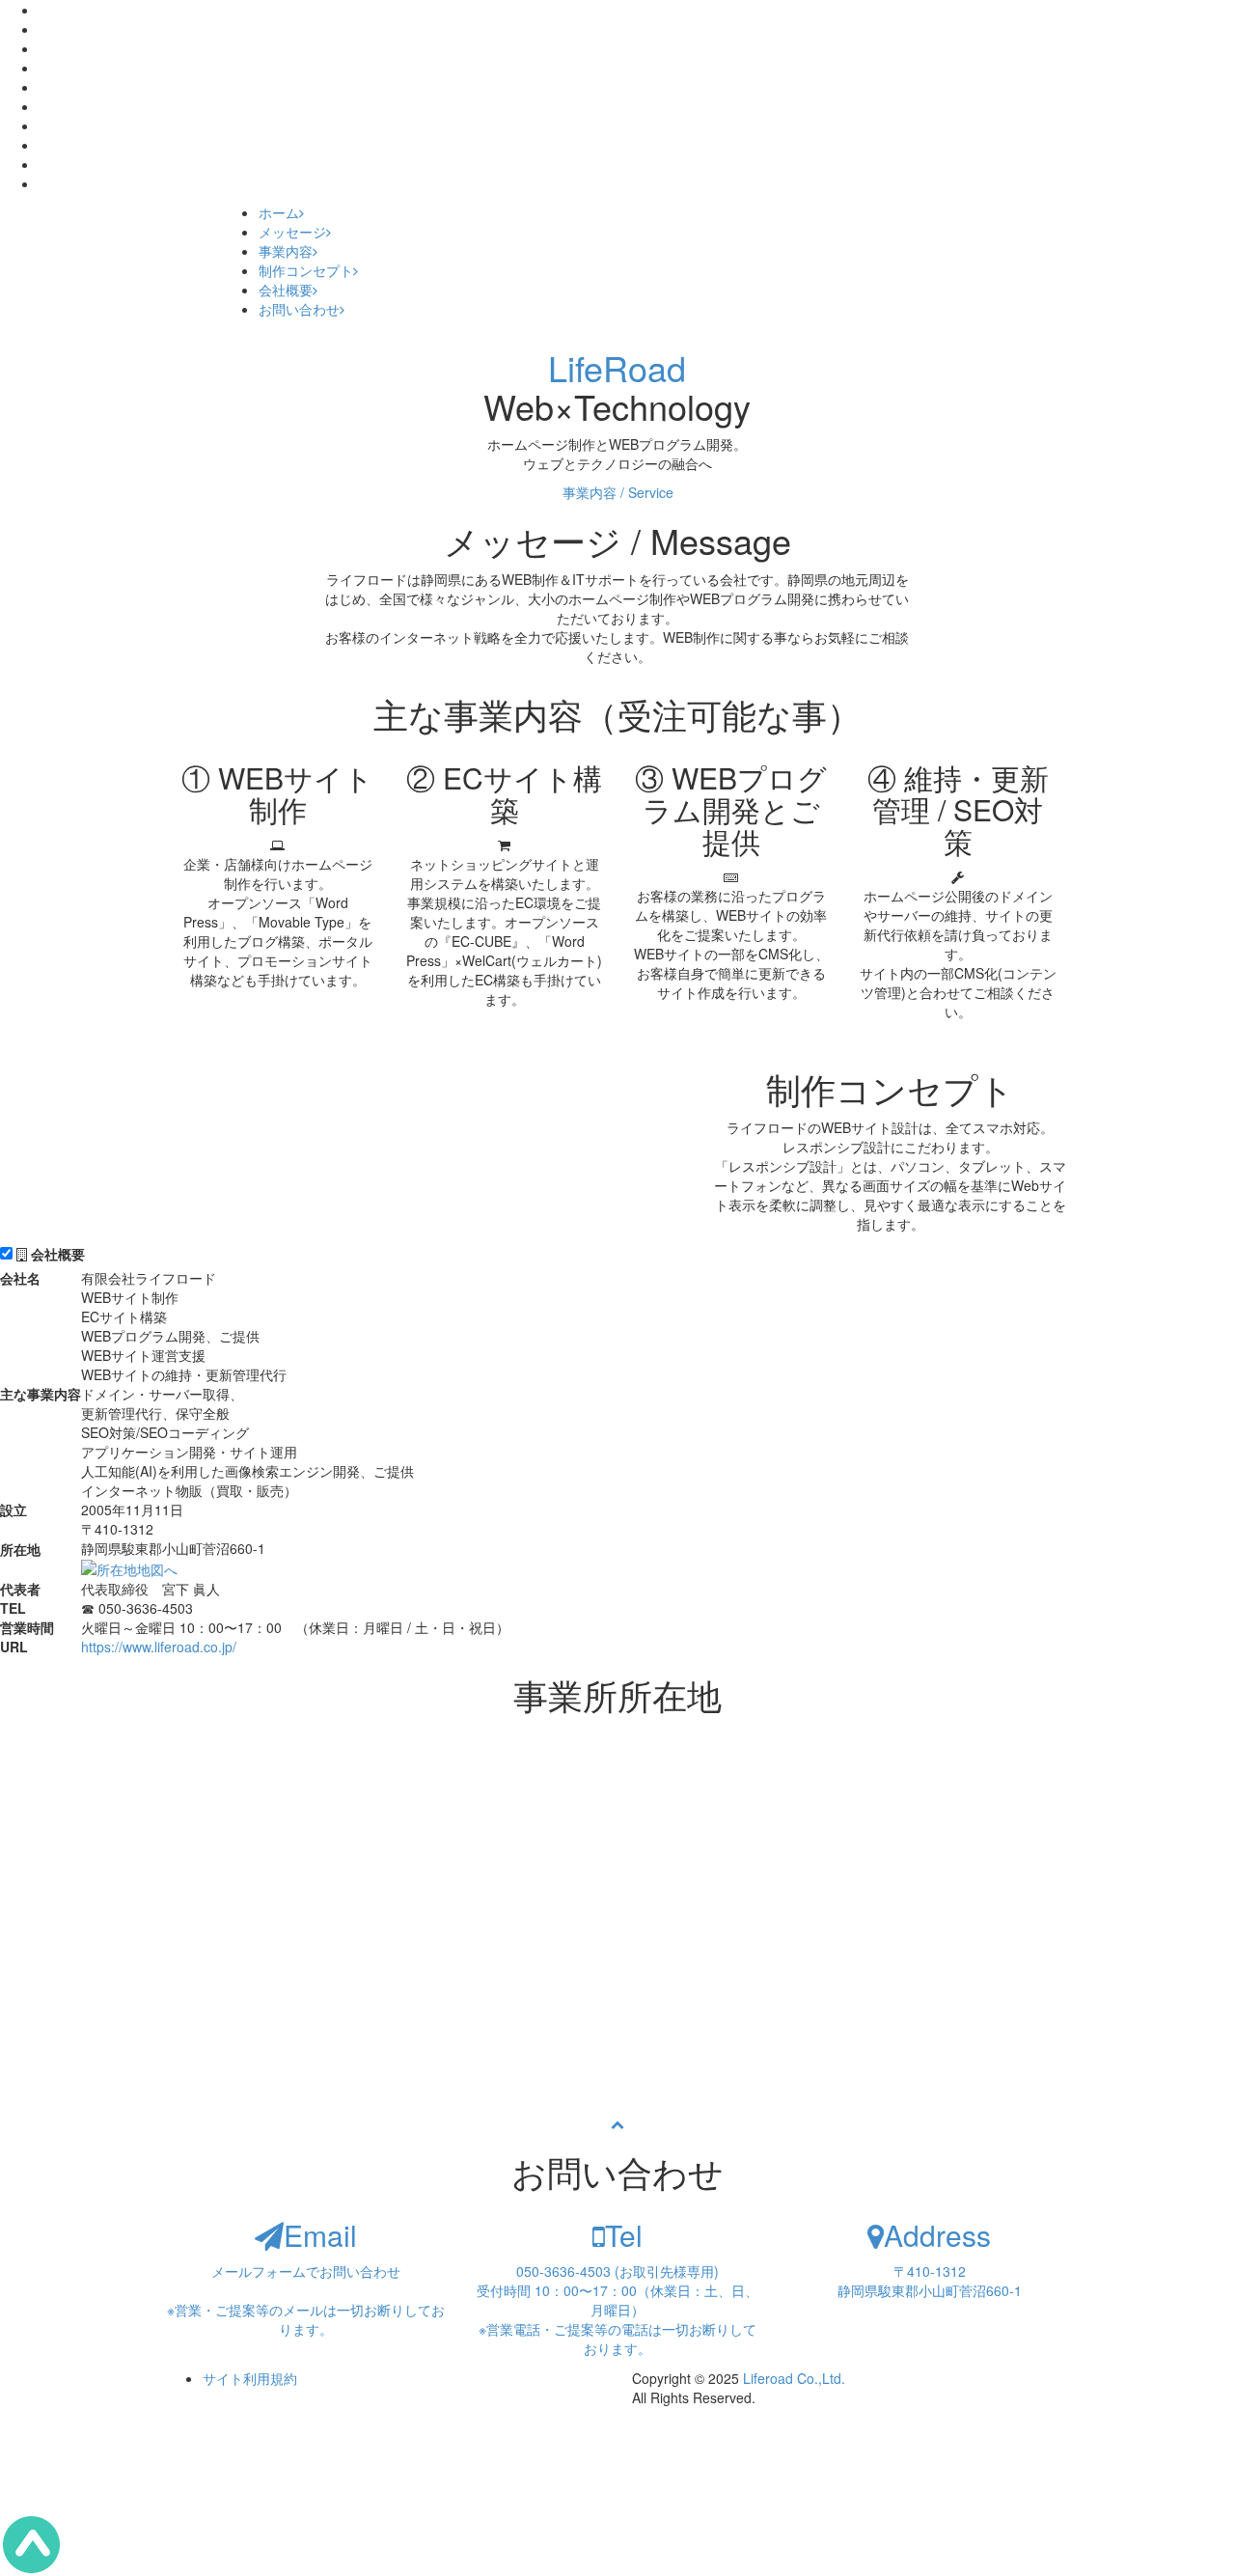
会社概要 (286, 290)
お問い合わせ (299, 309)
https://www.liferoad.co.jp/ (159, 1647)
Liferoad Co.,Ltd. (794, 2378)
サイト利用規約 (250, 2378)
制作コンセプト (306, 270)
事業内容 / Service (618, 492)
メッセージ (292, 232)
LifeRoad (617, 367)
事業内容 (286, 251)
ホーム (279, 212)
